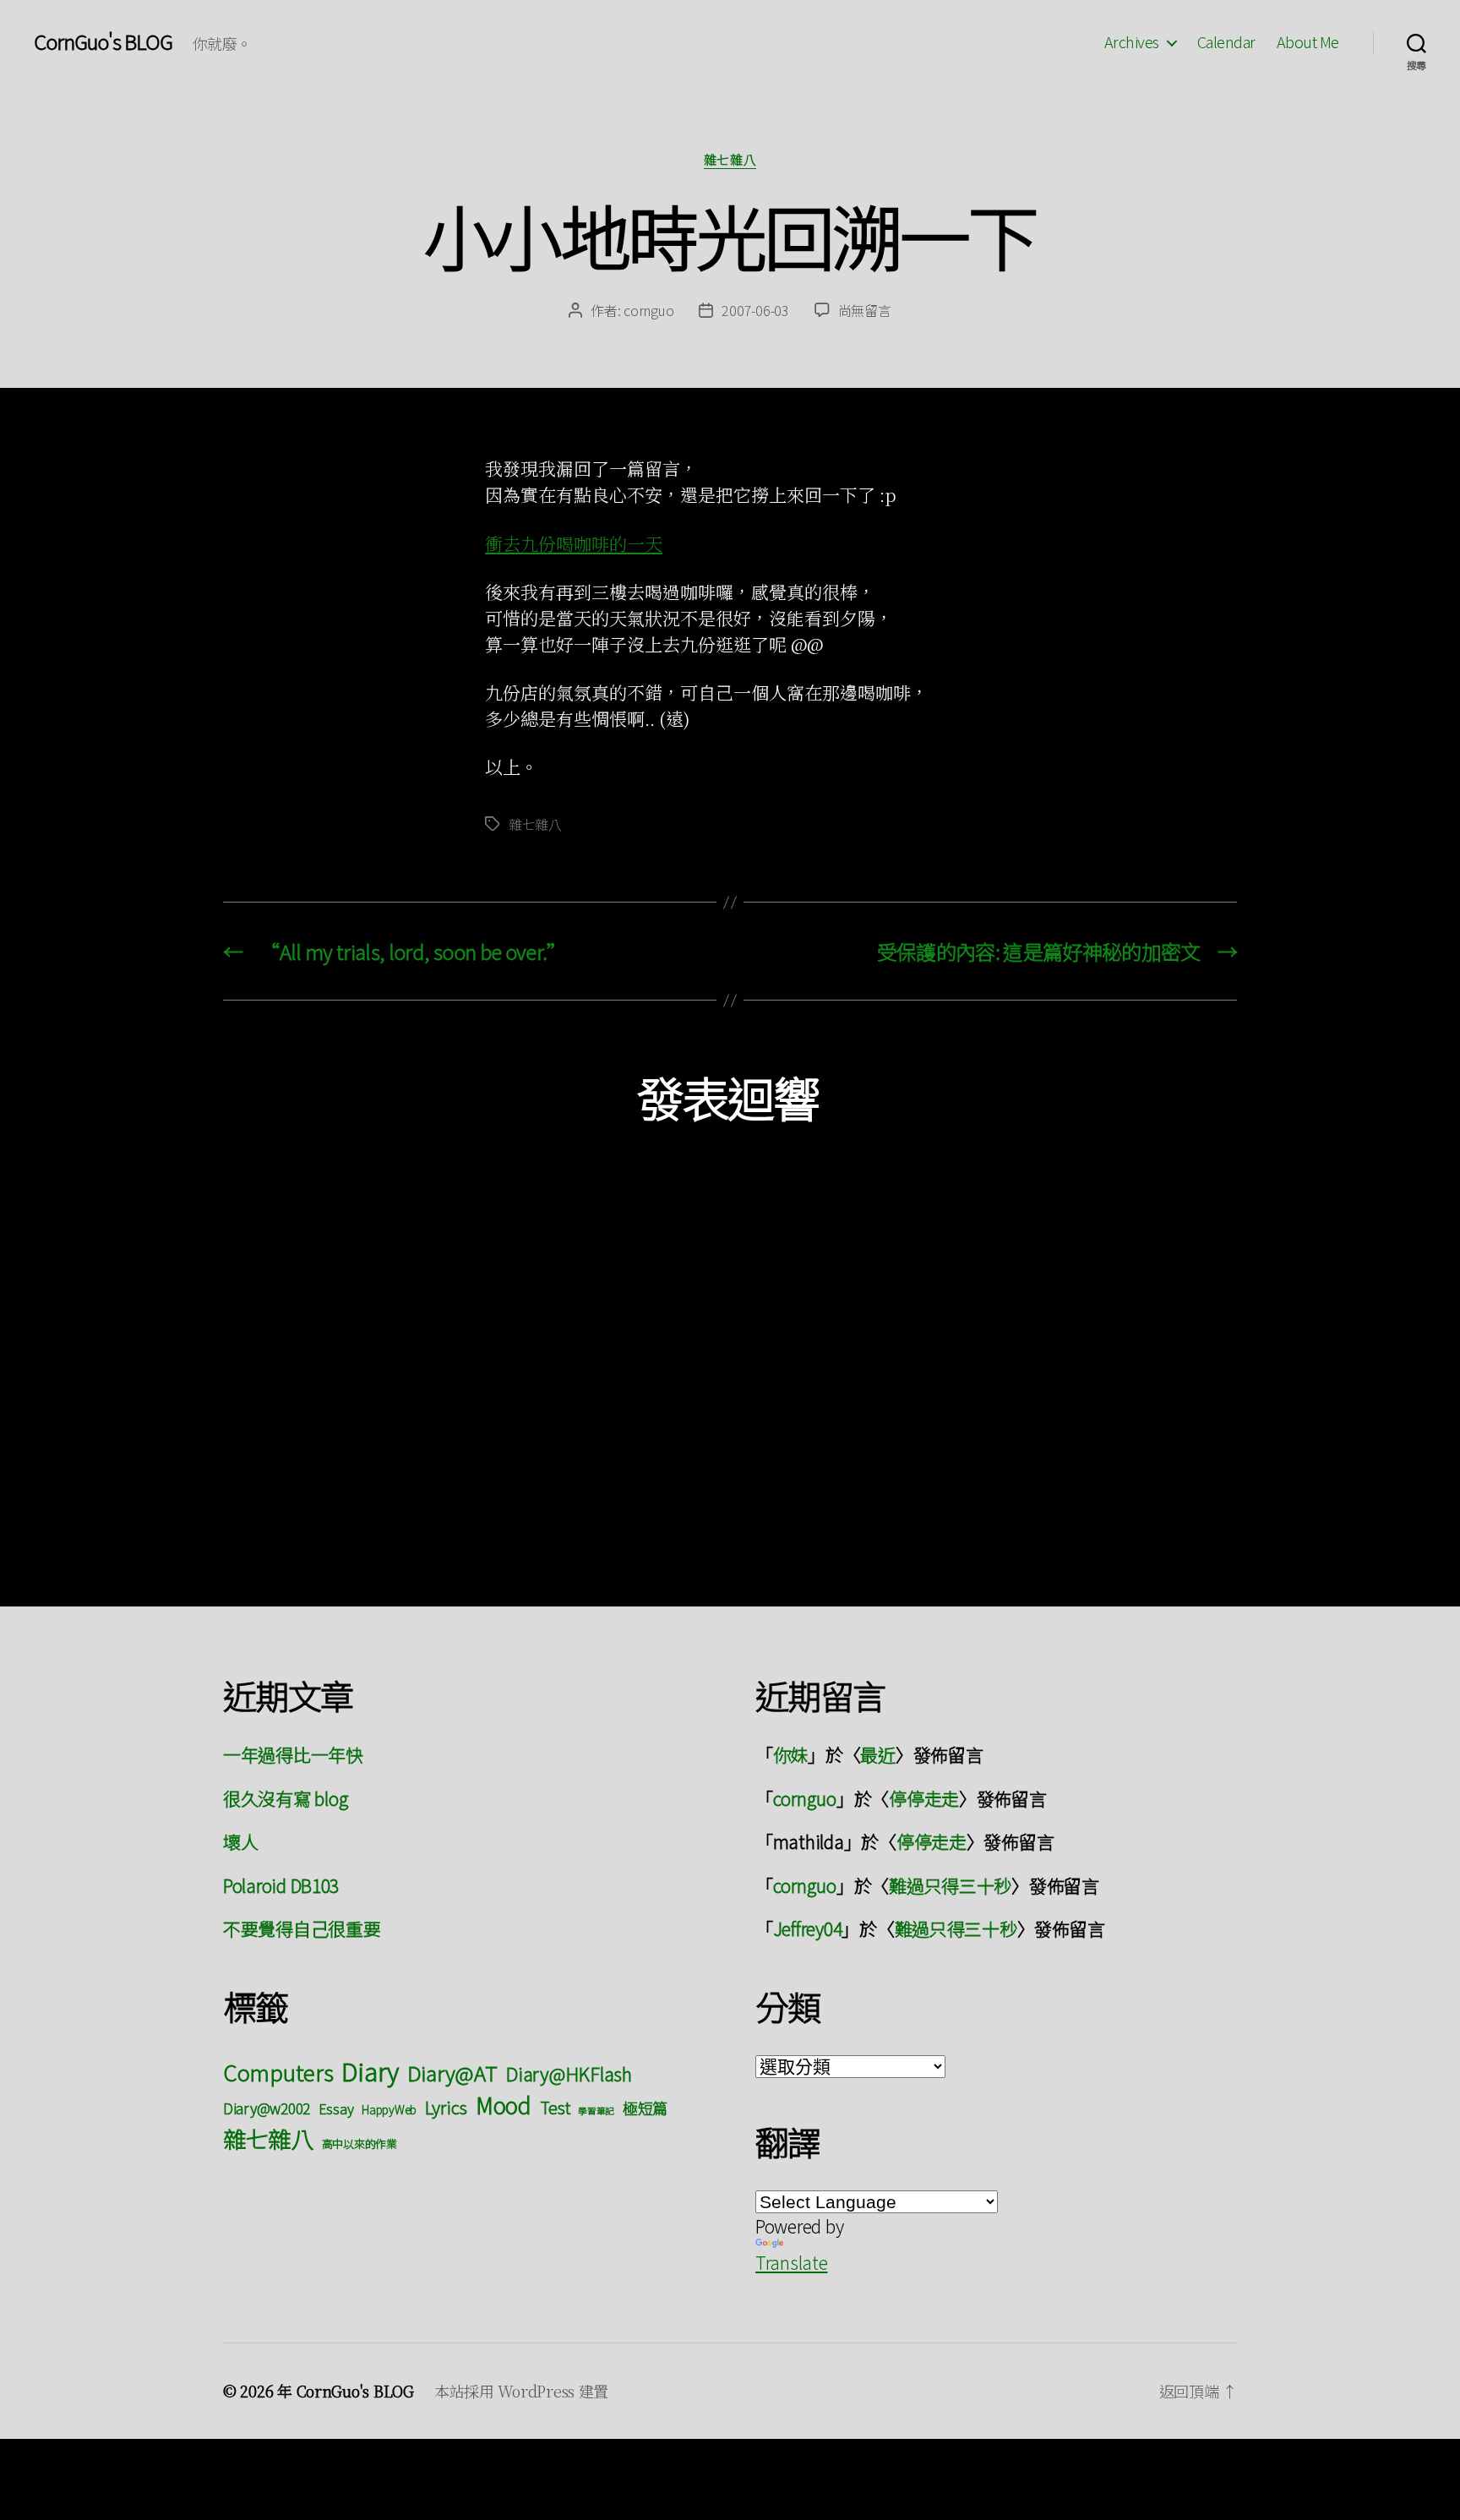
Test (555, 2107)
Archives (1132, 42)
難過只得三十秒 (950, 1885)
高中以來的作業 (360, 2144)
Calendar (1226, 42)
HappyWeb (389, 2109)
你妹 (790, 1754)
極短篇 (645, 2108)
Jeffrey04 (808, 1928)
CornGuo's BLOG (103, 41)
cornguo (648, 310)
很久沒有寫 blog (286, 1798)
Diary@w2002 (267, 2108)
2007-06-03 (755, 310)
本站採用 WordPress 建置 (521, 2391)
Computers (278, 2072)
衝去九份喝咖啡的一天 (574, 543)
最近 (877, 1754)
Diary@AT (452, 2073)
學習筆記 (596, 2111)
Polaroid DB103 (281, 1885)
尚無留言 (865, 310)
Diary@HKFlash (569, 2073)
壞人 (240, 1841)
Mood (504, 2105)
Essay (336, 2108)
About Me (1308, 42)
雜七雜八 (730, 160)
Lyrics (446, 2107)
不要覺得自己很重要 (302, 1928)
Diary (370, 2070)
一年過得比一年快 (293, 1754)
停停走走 (924, 1798)
